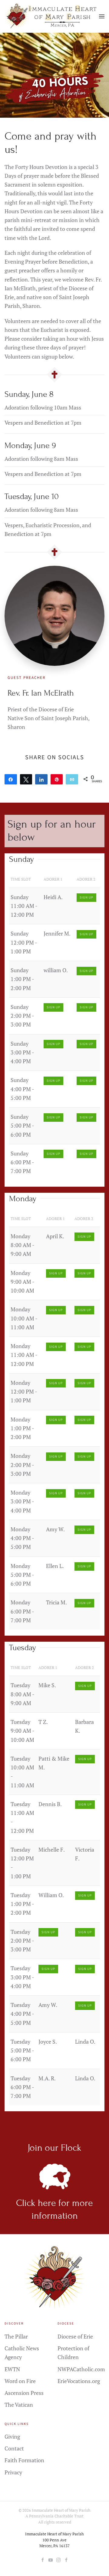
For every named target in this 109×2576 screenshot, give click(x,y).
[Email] (72, 779)
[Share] (11, 779)
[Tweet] (26, 779)
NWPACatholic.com (81, 2369)
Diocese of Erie (75, 2336)
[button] (102, 16)
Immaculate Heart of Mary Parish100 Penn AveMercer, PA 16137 (54, 2540)
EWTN (12, 2369)
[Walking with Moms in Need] (66, 2559)
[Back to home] (52, 16)
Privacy (13, 2472)
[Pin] (57, 779)
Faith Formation (24, 2460)
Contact (14, 2448)
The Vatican (19, 2405)
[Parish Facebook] (43, 2559)
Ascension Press (24, 2393)
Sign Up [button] (86, 897)
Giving (12, 2436)
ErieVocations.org (79, 2381)
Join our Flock (54, 2148)
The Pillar (16, 2336)
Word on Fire (20, 2381)
